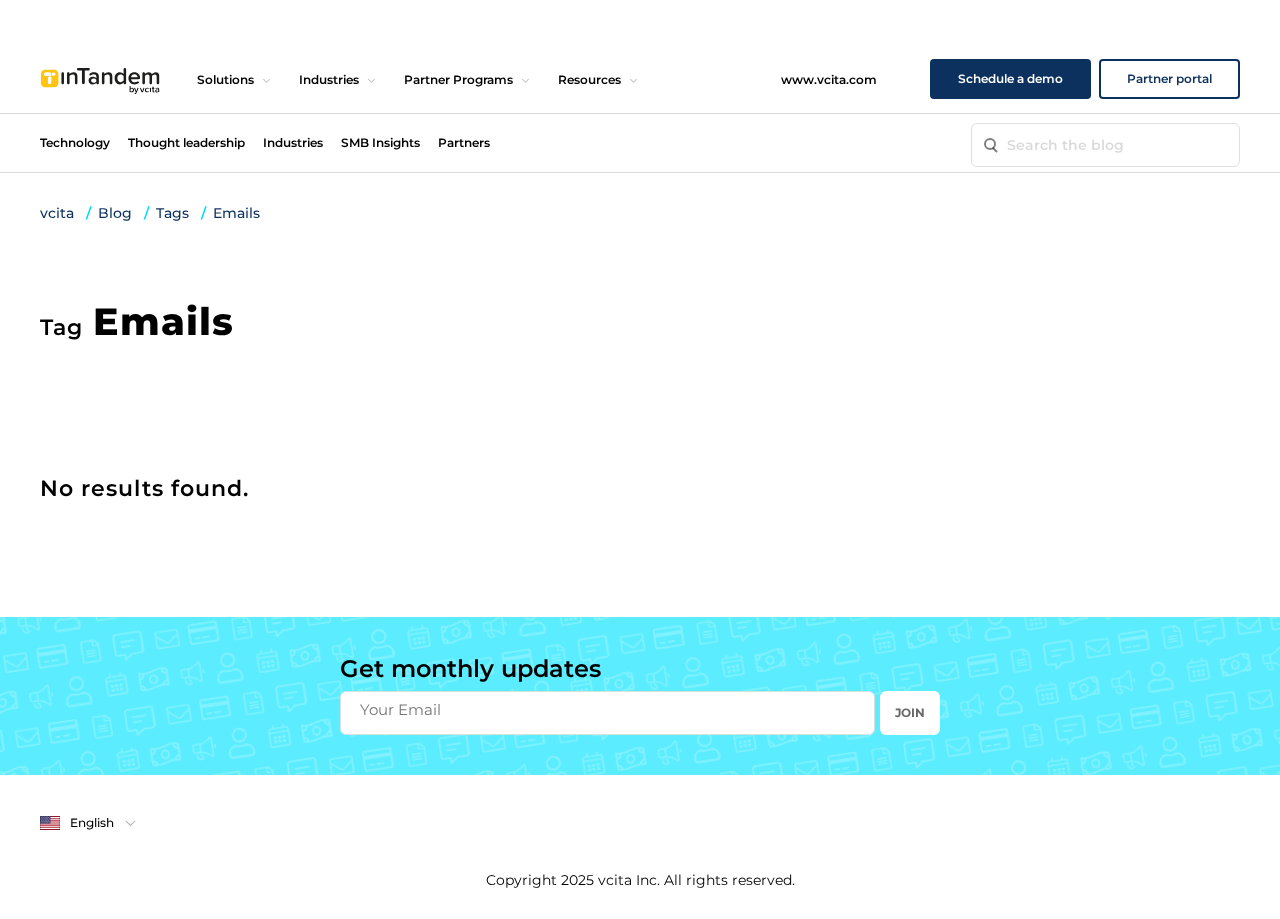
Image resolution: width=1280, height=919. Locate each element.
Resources (589, 79)
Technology (75, 142)
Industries (329, 79)
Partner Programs (458, 79)
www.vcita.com (829, 79)
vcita (57, 213)
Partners (464, 142)
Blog (115, 213)
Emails (236, 213)
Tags (172, 213)
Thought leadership (186, 142)
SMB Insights (380, 142)
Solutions (225, 79)
